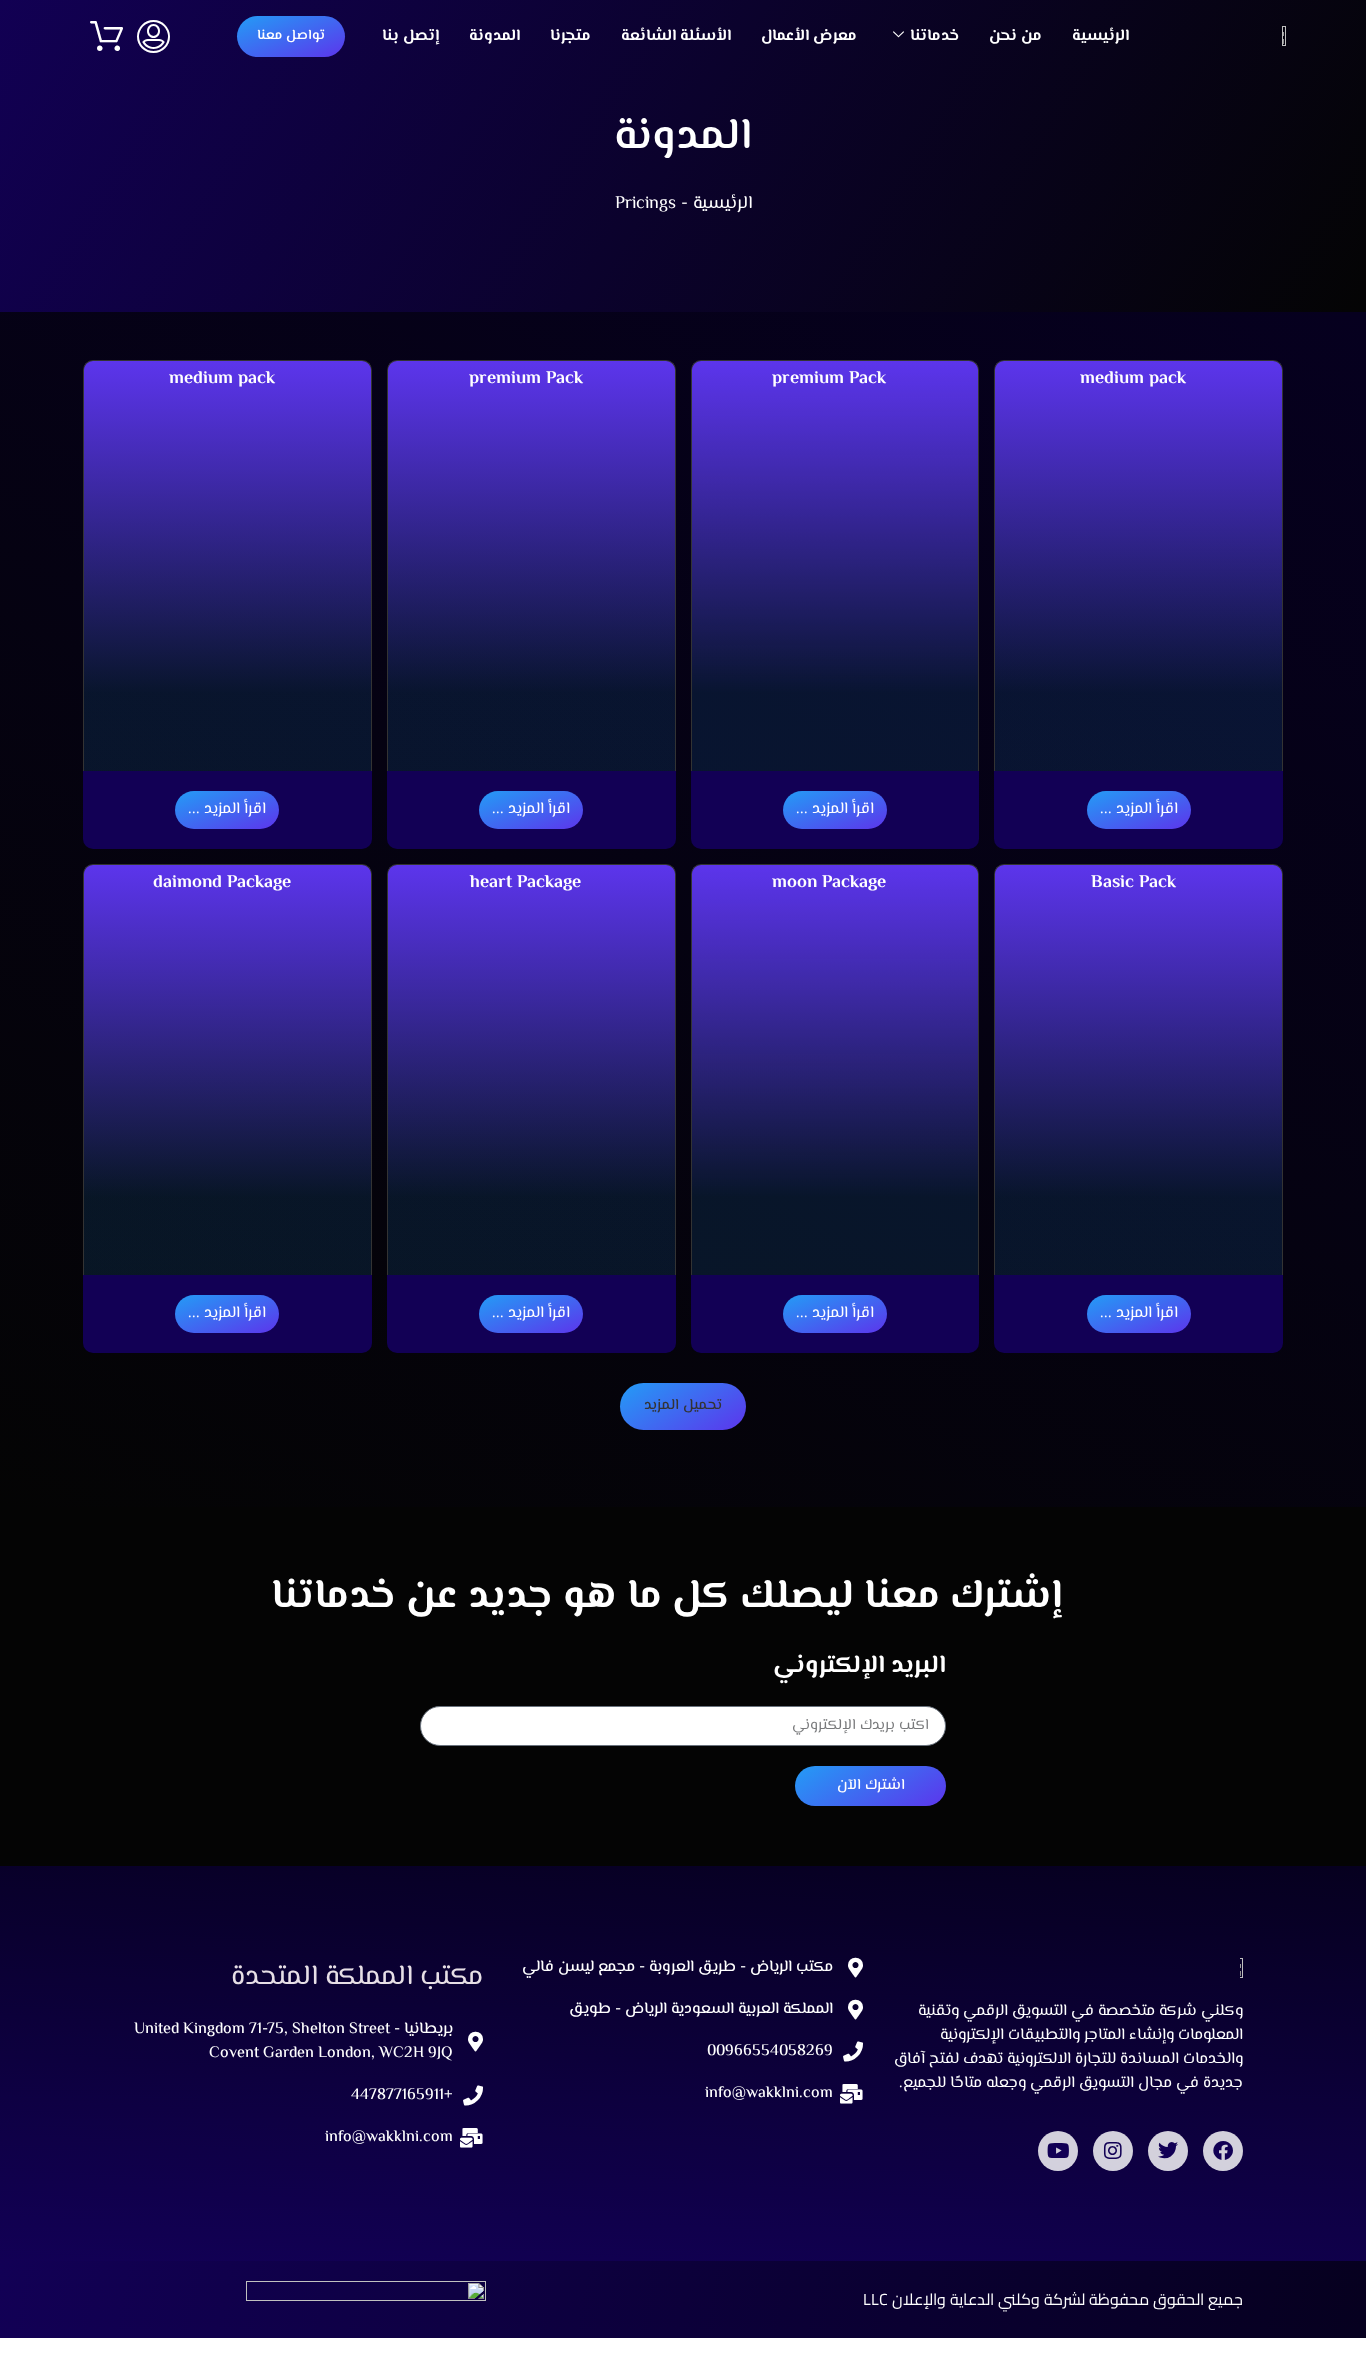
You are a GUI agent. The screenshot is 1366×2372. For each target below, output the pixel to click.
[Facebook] (1223, 2151)
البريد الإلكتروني (859, 1667)
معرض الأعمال (809, 36)
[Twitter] (1168, 2151)
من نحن (1015, 36)
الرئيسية (1100, 36)
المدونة (494, 36)
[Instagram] (1113, 2151)
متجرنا (570, 36)
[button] (683, 1406)
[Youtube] (1058, 2151)
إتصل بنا (410, 36)
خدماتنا (934, 36)
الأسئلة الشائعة (676, 36)
